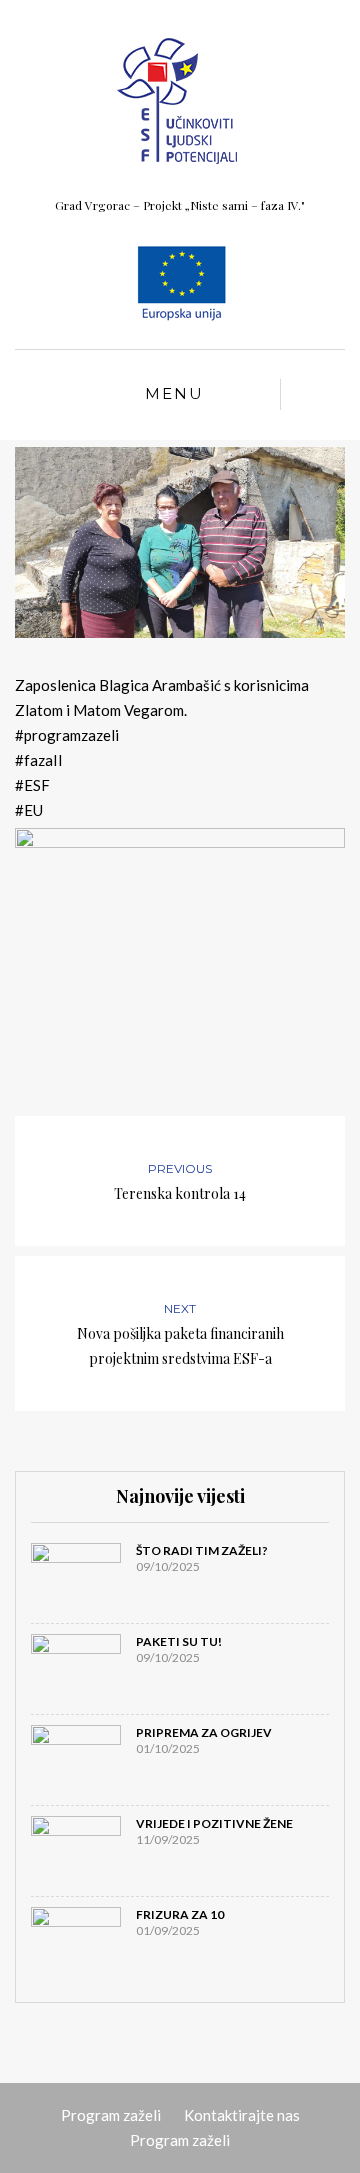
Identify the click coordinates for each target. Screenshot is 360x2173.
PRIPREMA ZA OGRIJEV (204, 1732)
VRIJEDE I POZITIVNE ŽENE (214, 1823)
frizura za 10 (180, 1914)
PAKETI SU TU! (179, 1641)
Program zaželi (111, 2115)
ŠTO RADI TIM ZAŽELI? (202, 1550)
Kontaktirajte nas (242, 2115)
